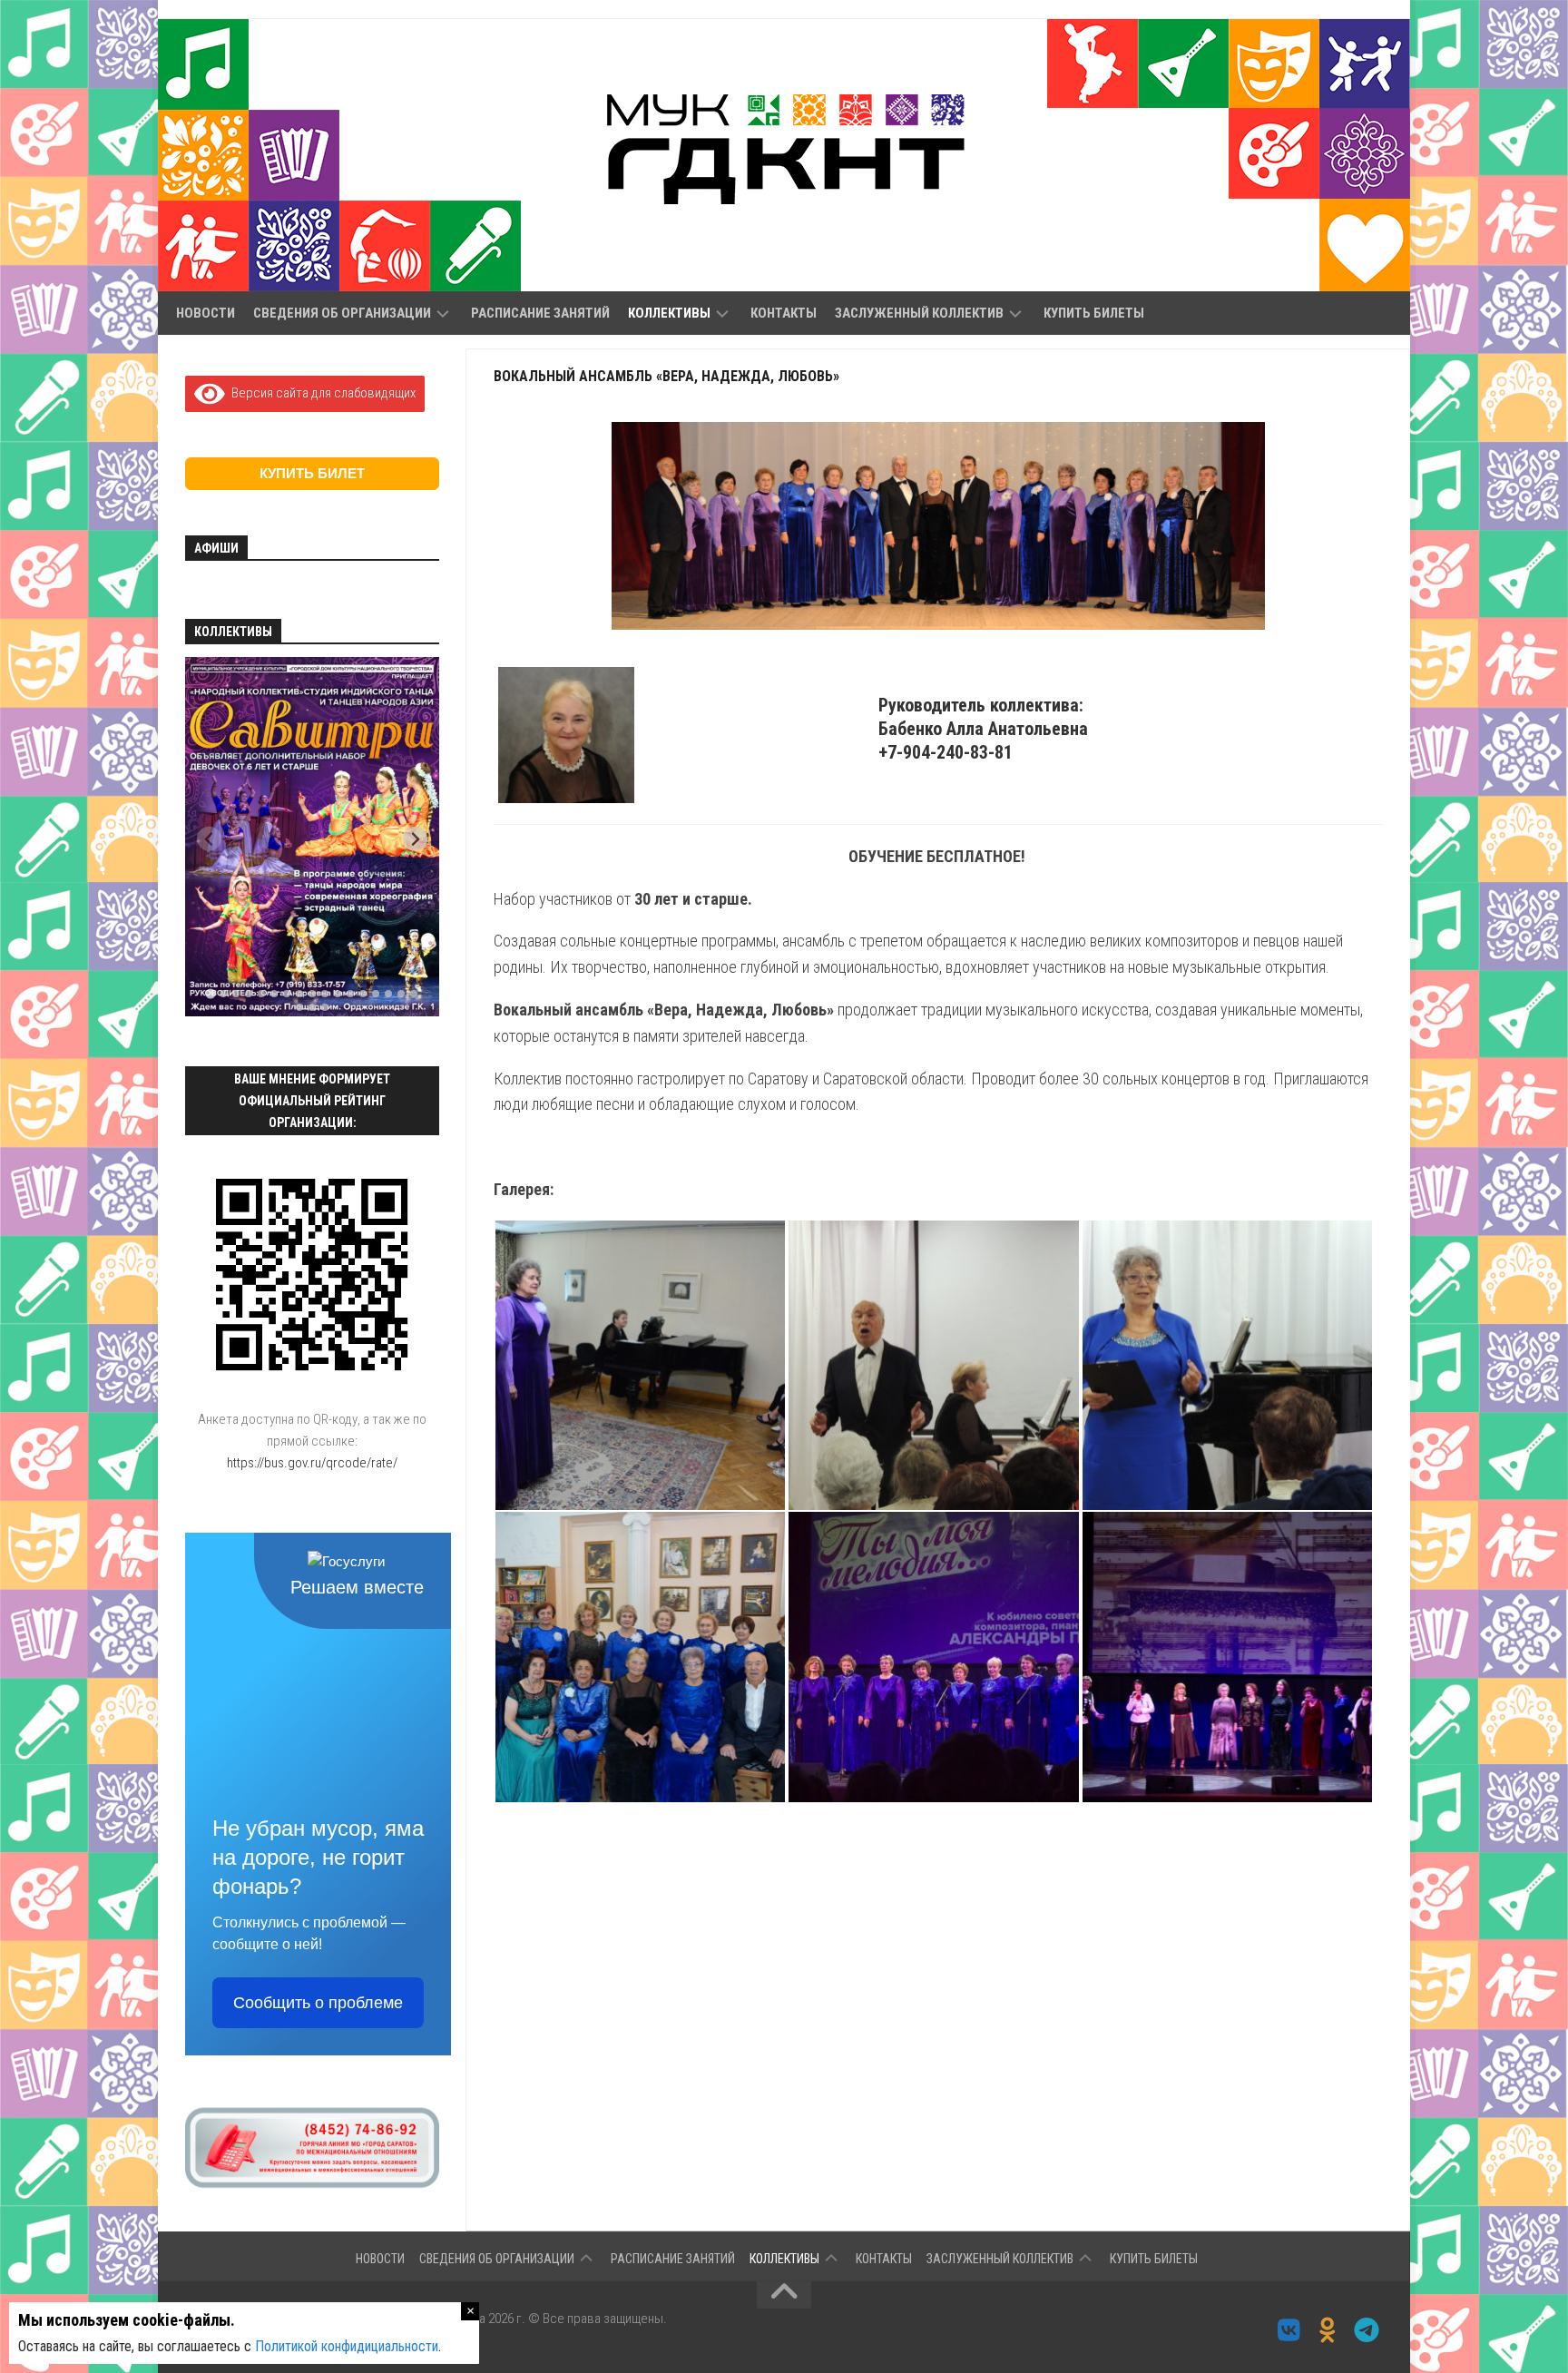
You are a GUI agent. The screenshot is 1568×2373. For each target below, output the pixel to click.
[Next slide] (415, 839)
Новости (206, 313)
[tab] (210, 994)
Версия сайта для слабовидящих (320, 393)
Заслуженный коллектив (919, 313)
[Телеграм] (1367, 2330)
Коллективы (669, 313)
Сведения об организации (342, 313)
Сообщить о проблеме (318, 2003)
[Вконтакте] (1289, 2330)
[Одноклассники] (1328, 2330)
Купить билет (312, 473)
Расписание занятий (540, 313)
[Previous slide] (209, 839)
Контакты (784, 313)
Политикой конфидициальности (347, 2346)
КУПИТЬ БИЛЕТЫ (1094, 313)
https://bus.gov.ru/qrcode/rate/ (312, 1463)
